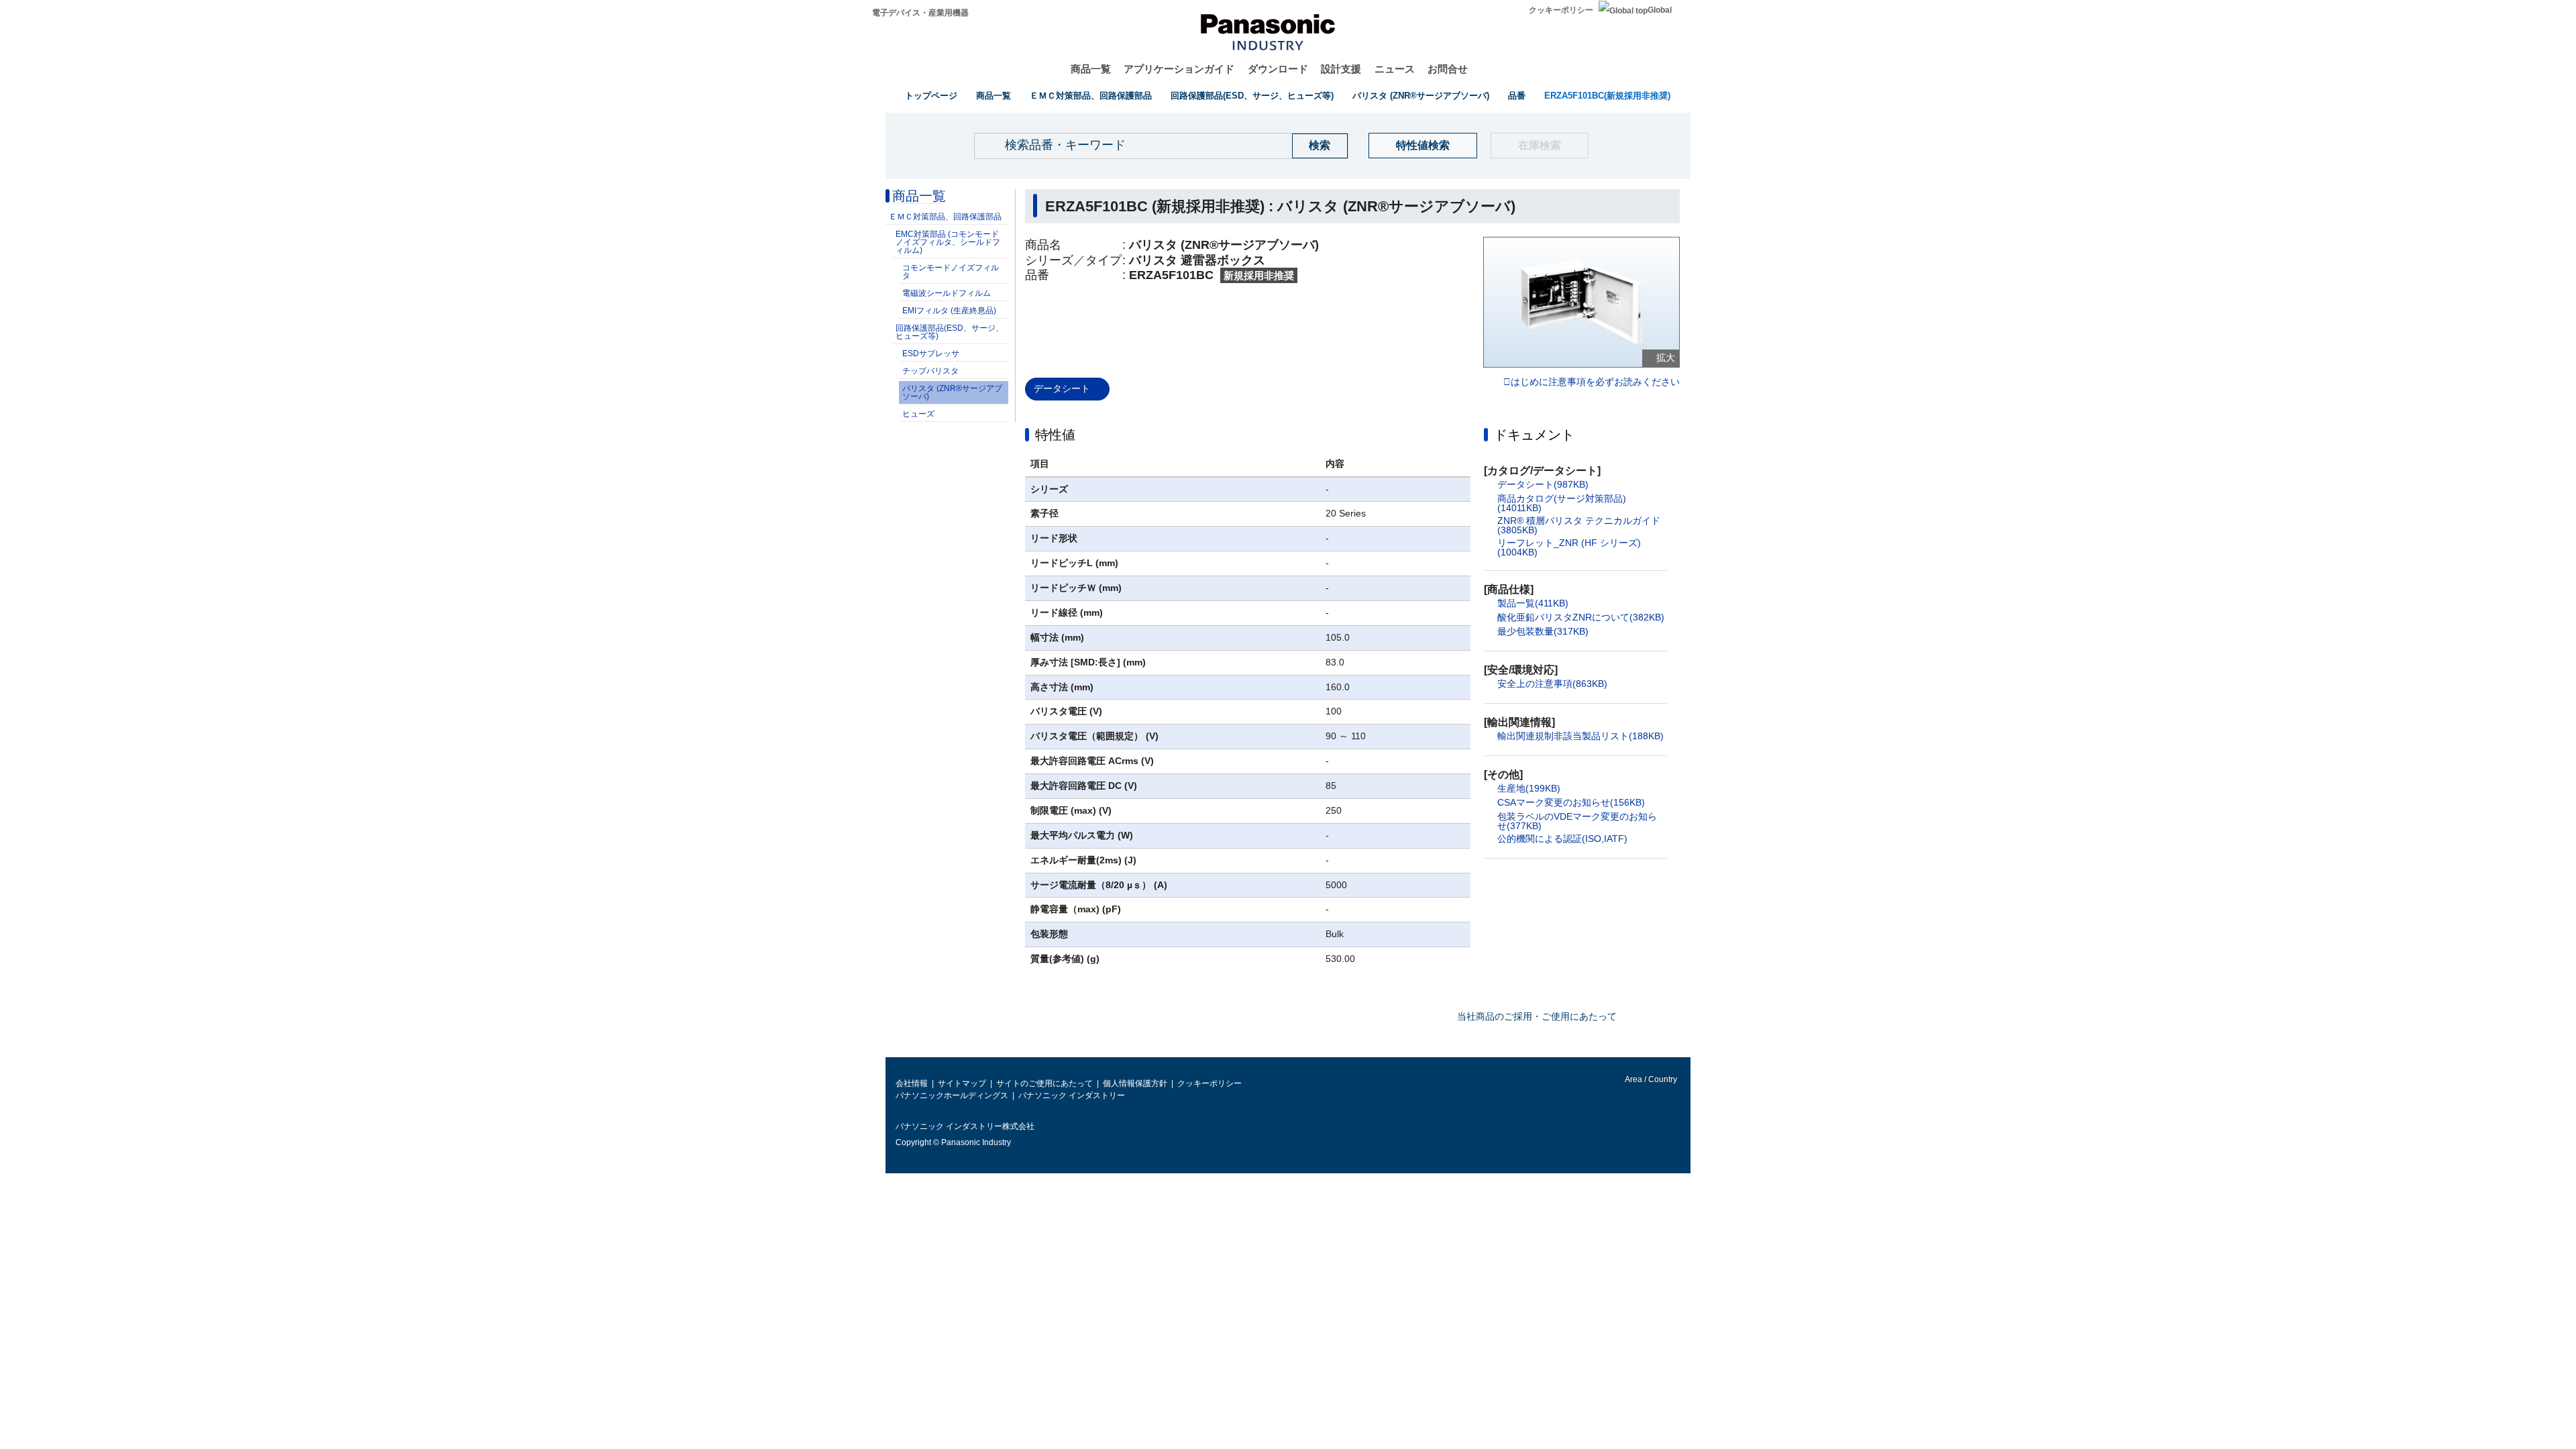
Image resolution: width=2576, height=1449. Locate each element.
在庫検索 (1540, 145)
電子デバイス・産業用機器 (920, 13)
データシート (1062, 388)
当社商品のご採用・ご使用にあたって (1537, 1016)
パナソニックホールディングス (952, 1095)
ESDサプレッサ (931, 354)
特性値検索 (1423, 145)
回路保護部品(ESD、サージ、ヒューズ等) (1252, 96)
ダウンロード (1278, 69)
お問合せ (1448, 69)
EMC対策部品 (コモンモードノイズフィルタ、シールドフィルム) (948, 242)
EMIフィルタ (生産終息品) (949, 311)
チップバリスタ (930, 371)
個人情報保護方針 (1135, 1083)
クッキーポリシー (1561, 10)
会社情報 (912, 1083)
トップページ (931, 96)
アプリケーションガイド (1179, 69)
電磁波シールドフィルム (947, 293)
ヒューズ (918, 414)
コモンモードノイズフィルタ (951, 272)
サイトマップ (962, 1083)
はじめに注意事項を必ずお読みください (1595, 382)
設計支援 (1341, 69)
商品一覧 (1091, 69)
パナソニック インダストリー (1072, 1095)
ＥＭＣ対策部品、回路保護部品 (1091, 96)
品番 (1517, 96)
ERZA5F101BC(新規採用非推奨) (1607, 96)
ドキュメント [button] (1534, 435)
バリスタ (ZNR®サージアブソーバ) (1421, 96)
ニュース (1395, 69)
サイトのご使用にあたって (1044, 1083)
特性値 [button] (1055, 435)
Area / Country (1650, 1079)
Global (1660, 10)
